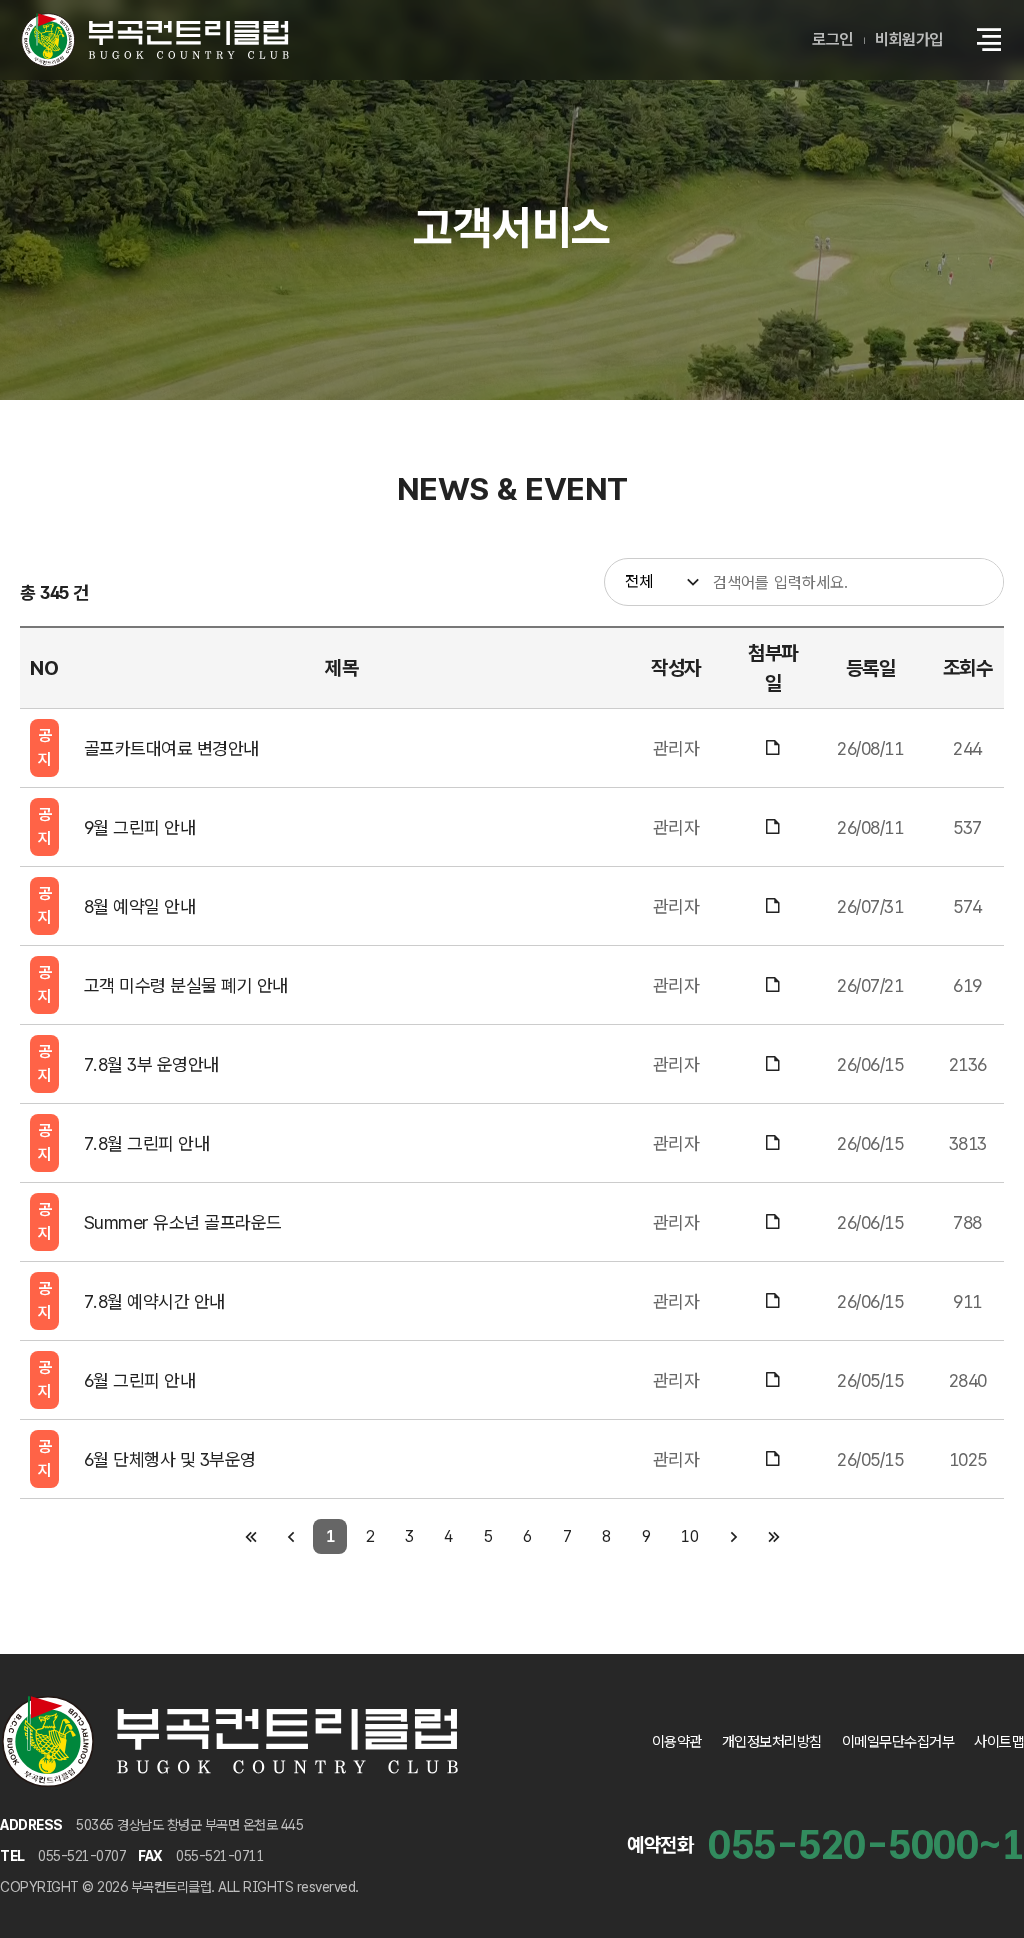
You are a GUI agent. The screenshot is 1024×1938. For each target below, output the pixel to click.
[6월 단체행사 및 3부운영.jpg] (773, 1459)
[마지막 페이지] (773, 1536)
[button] (989, 40)
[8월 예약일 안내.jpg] (773, 906)
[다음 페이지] (733, 1536)
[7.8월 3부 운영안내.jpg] (773, 1064)
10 (689, 1536)
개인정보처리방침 (772, 1742)
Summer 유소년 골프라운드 (183, 1222)
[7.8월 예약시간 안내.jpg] (773, 1301)
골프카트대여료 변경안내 (171, 748)
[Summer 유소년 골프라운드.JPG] (773, 1222)
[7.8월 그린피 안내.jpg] (773, 1143)
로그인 (832, 39)
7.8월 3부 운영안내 (151, 1064)
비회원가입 (909, 39)
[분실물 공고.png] (773, 985)
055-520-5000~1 (866, 1845)
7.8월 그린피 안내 (147, 1143)
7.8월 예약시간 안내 (154, 1301)
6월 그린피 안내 (140, 1380)
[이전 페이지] (290, 1536)
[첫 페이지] (250, 1536)
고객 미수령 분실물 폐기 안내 (186, 985)
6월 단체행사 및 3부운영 (170, 1459)
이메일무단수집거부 (898, 1742)
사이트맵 (999, 1742)
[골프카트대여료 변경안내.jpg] (773, 748)
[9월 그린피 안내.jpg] (773, 827)
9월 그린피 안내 (140, 827)
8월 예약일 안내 (140, 906)
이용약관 (677, 1742)
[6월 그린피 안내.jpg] (773, 1380)
